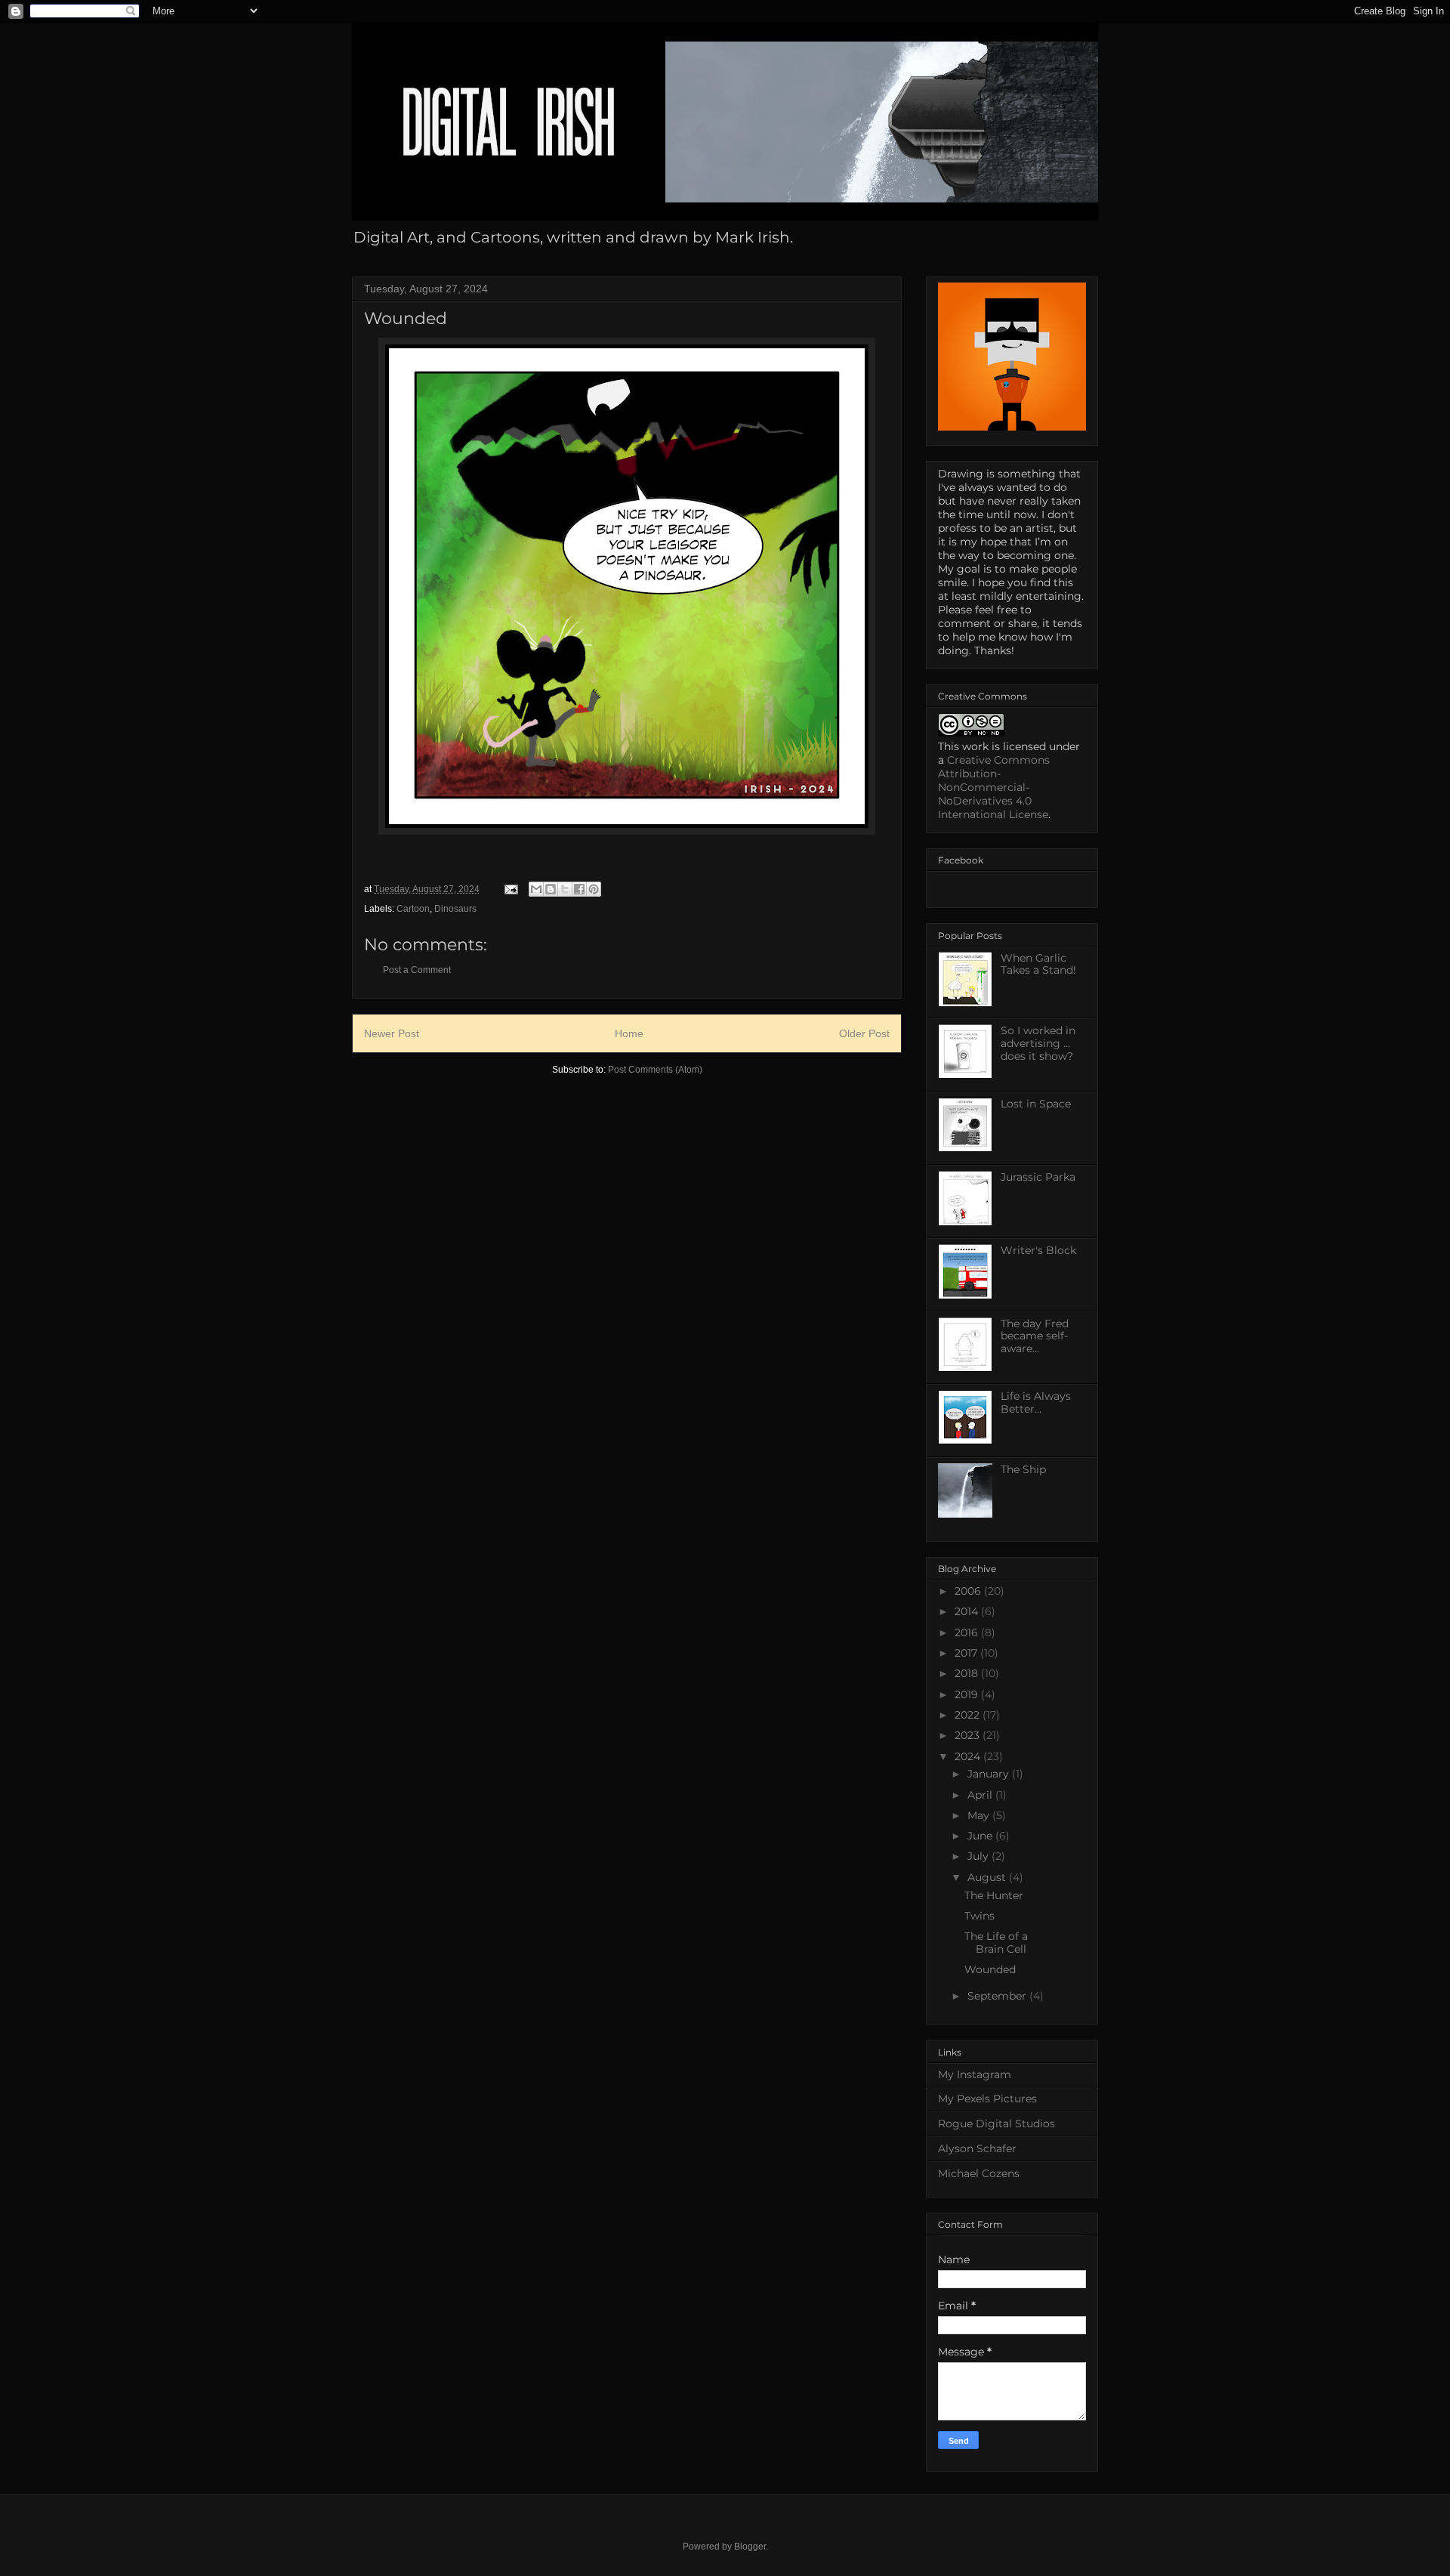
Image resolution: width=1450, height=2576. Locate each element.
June (981, 1836)
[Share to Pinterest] (594, 889)
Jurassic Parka (1038, 1177)
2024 (969, 1756)
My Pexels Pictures (987, 2099)
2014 (968, 1611)
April (981, 1795)
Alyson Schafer (977, 2148)
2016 (968, 1632)
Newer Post (392, 1033)
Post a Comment (417, 970)
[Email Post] (510, 889)
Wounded (990, 1969)
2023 (969, 1735)
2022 (969, 1715)
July (980, 1856)
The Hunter (994, 1895)
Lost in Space (1036, 1104)
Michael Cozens (979, 2173)
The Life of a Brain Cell (996, 1943)
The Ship (1023, 1469)
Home (629, 1033)
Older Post (864, 1033)
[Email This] (536, 889)
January (990, 1774)
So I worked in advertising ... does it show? (1038, 1043)
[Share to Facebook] (579, 889)
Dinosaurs (455, 909)
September (998, 1996)
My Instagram (975, 2074)
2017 (967, 1653)
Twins (980, 1916)
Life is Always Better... (1036, 1402)
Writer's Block (1038, 1250)
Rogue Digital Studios (996, 2124)
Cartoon (413, 909)
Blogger (750, 2547)
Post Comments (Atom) (655, 1070)
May (980, 1815)
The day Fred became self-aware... (1035, 1336)
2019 (968, 1694)
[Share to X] (565, 889)
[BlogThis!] (551, 889)
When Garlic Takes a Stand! (1038, 964)
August (988, 1877)
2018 (968, 1673)
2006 (969, 1591)
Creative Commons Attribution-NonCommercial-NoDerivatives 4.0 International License (994, 787)
